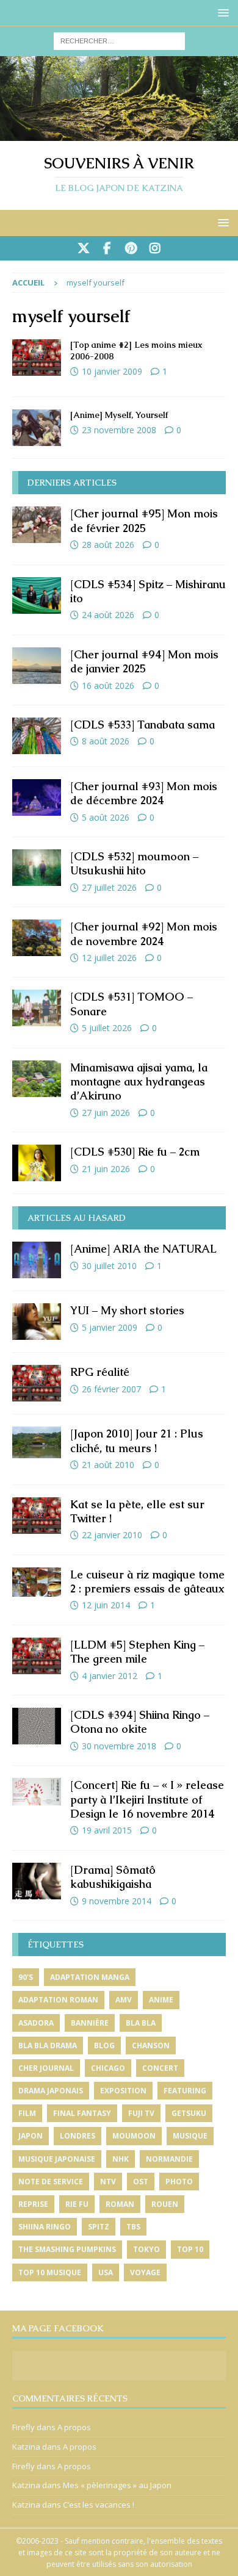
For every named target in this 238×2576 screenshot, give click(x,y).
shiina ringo (45, 2227)
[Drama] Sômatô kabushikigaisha (113, 1877)
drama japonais (51, 2091)
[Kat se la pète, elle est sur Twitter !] (37, 1516)
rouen (165, 2204)
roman (120, 2204)
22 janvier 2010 (112, 1535)
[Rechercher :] (119, 40)
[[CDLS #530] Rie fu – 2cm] (37, 1163)
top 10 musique (50, 2272)
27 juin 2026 (106, 1113)
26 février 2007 (111, 1389)
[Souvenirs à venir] (119, 133)
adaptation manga (90, 1977)
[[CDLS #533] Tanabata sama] (37, 736)
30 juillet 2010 (109, 1266)
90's (26, 1977)
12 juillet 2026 (109, 958)
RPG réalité (100, 1372)
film (27, 2113)
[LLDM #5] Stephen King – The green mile (137, 1652)
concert (160, 2068)
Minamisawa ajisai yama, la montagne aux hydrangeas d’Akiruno (139, 1082)
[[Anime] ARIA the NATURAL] (37, 1260)
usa (106, 2272)
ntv (108, 2182)
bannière (90, 2023)
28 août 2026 (108, 545)
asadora (36, 2023)
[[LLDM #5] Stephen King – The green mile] (37, 1656)
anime (161, 2000)
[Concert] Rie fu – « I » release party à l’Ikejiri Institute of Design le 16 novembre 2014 (147, 1799)
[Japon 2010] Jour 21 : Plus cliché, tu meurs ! (137, 1441)
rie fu (77, 2204)
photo (179, 2182)
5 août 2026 (106, 817)
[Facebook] (107, 248)
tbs (133, 2227)
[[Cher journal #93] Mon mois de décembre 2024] (37, 797)
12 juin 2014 (106, 1605)
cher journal (46, 2068)
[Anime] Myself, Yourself (119, 415)
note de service (51, 2182)
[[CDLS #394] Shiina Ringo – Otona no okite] (37, 1726)
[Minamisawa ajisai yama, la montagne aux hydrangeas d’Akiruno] (37, 1079)
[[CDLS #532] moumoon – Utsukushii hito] (37, 868)
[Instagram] (155, 248)
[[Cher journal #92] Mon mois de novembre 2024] (37, 938)
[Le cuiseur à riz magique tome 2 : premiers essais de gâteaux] (37, 1582)
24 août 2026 (108, 615)
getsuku (189, 2113)
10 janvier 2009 (112, 371)
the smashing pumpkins (67, 2249)
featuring (185, 2091)
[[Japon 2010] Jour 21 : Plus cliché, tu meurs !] (37, 1442)
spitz (99, 2227)
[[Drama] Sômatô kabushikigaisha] (37, 1881)
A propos (74, 2427)
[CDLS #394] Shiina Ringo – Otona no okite (140, 1722)
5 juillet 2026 (107, 1028)
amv (124, 2000)
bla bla (141, 2023)
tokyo (146, 2249)
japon (31, 2136)
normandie (169, 2159)
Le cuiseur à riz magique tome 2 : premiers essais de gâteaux (147, 1581)
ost (141, 2182)
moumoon (134, 2136)
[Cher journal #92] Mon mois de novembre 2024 (144, 934)
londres (78, 2136)
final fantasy (82, 2113)
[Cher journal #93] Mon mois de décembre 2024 (144, 793)
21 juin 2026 (106, 1169)
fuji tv (141, 2113)
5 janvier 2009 (110, 1327)
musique (190, 2136)
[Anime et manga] (37, 358)
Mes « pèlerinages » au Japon (117, 2485)
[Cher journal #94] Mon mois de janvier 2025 (144, 661)
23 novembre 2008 (119, 430)
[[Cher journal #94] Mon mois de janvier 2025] (37, 666)
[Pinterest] (131, 248)
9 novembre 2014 (117, 1901)
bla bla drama (48, 2045)
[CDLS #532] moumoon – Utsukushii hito (134, 863)
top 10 (190, 2249)
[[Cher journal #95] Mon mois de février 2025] (37, 525)
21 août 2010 (108, 1465)
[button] (221, 13)
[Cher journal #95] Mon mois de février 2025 (144, 520)
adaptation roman (58, 2000)
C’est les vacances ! (99, 2505)
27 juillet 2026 (109, 887)
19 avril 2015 (107, 1830)
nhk (121, 2159)
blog (104, 2045)
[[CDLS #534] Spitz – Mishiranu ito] (37, 595)
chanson (151, 2045)
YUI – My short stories (127, 1310)
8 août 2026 (106, 741)
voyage (145, 2272)
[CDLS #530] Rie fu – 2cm (135, 1152)
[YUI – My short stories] (37, 1322)
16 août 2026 (108, 685)
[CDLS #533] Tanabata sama (142, 725)
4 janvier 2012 (110, 1676)
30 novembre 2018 (119, 1746)
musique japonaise (57, 2159)
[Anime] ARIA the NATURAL (143, 1249)
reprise (33, 2204)
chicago (108, 2068)
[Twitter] (83, 248)
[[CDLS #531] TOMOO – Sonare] (37, 1008)
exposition (123, 2091)
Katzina (26, 2447)
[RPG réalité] (37, 1383)
